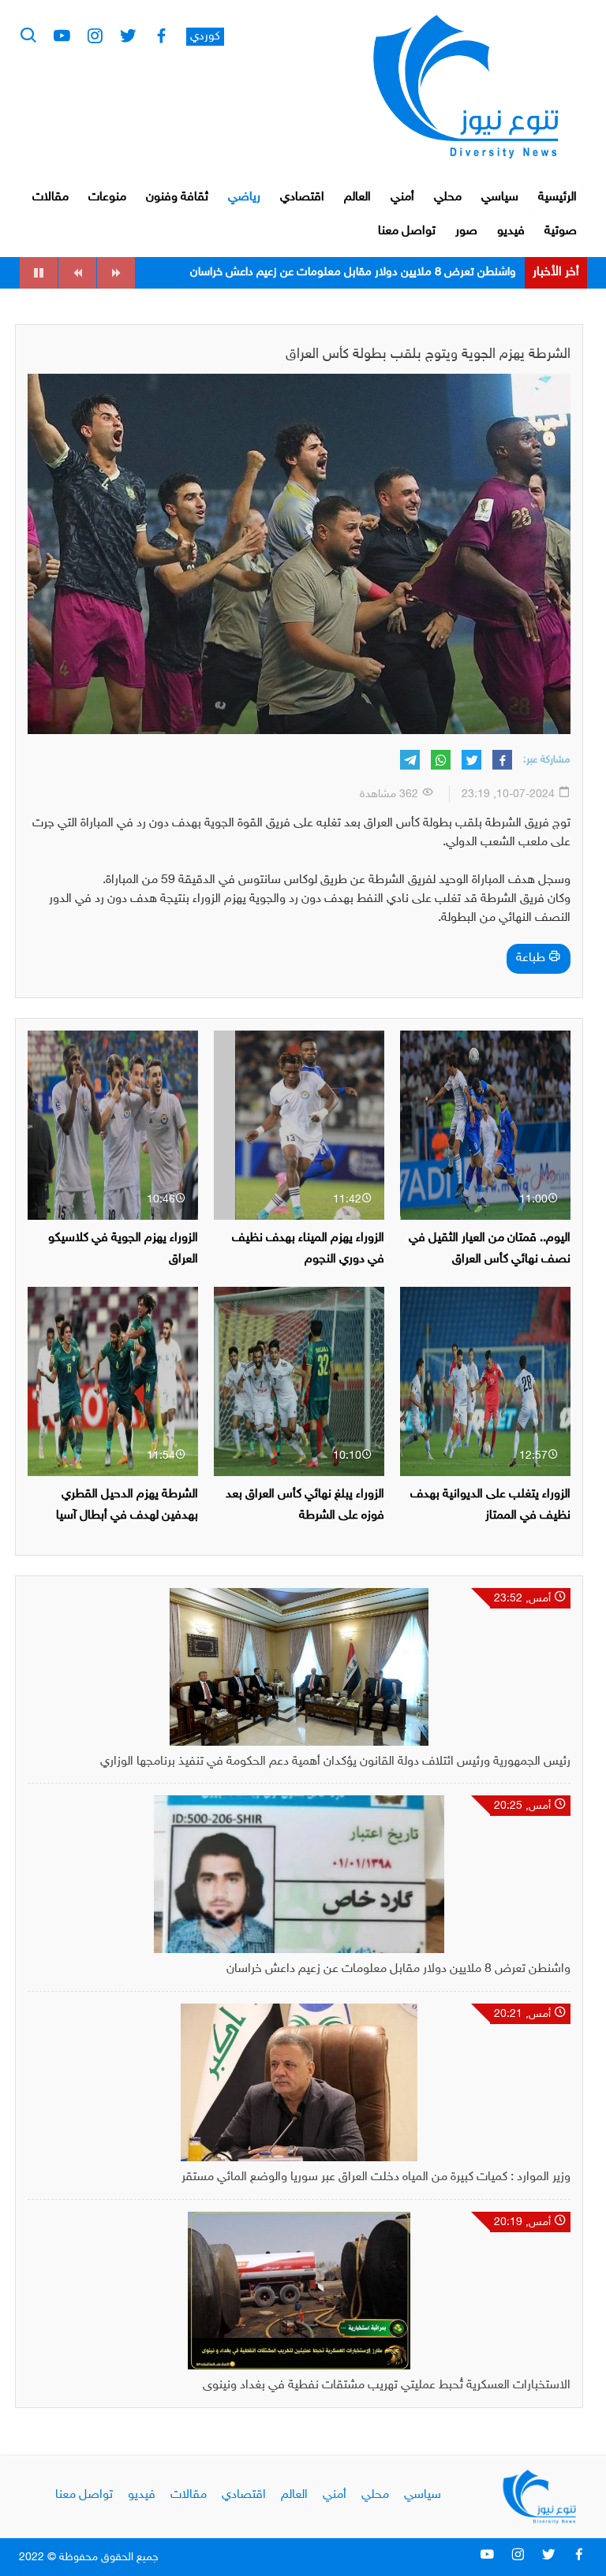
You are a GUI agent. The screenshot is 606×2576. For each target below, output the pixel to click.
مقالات (50, 198)
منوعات (107, 198)
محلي (448, 198)
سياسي (500, 198)
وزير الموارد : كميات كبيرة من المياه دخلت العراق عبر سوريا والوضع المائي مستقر (331, 272)
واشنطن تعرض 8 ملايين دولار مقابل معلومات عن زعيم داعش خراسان (398, 1969)
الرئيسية (557, 198)
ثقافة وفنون (177, 198)
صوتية (561, 231)
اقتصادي (302, 198)
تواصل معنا (407, 231)
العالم (357, 198)
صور (466, 231)
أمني (402, 198)
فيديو (511, 231)
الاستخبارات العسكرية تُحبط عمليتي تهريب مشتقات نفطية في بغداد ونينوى (387, 2386)
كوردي (205, 37)
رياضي (244, 198)
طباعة (532, 958)
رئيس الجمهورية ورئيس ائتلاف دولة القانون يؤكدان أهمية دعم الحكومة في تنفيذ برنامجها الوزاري (335, 1762)
